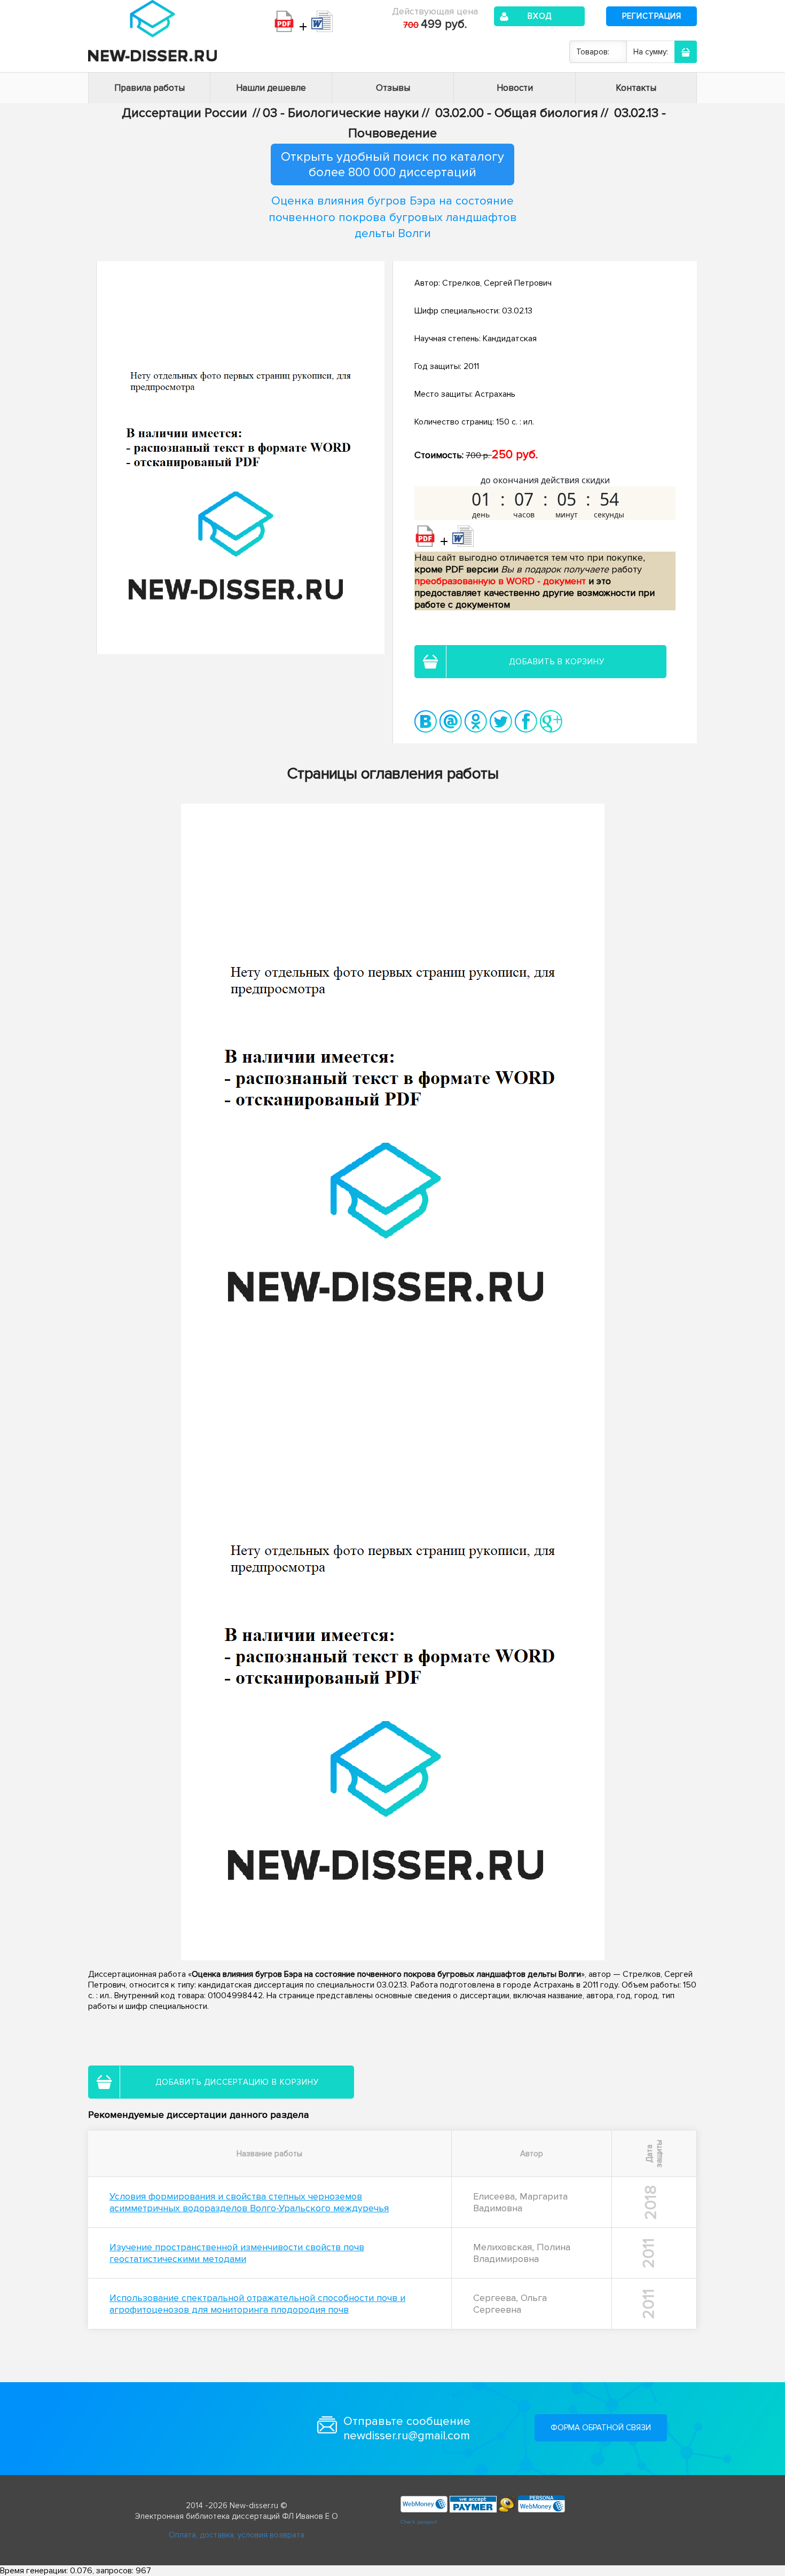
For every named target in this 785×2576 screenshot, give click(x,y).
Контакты (636, 88)
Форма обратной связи (601, 2428)
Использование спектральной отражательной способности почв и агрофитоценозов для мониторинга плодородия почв (257, 2304)
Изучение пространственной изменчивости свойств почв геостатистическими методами (237, 2253)
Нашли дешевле (271, 88)
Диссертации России (185, 113)
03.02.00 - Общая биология (517, 113)
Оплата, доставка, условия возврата (237, 2535)
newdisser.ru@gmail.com (407, 2436)
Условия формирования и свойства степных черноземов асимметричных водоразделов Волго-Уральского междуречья (249, 2202)
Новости (515, 88)
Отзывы (393, 88)
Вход (540, 16)
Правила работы (150, 88)
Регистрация (652, 16)
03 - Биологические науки (341, 113)
